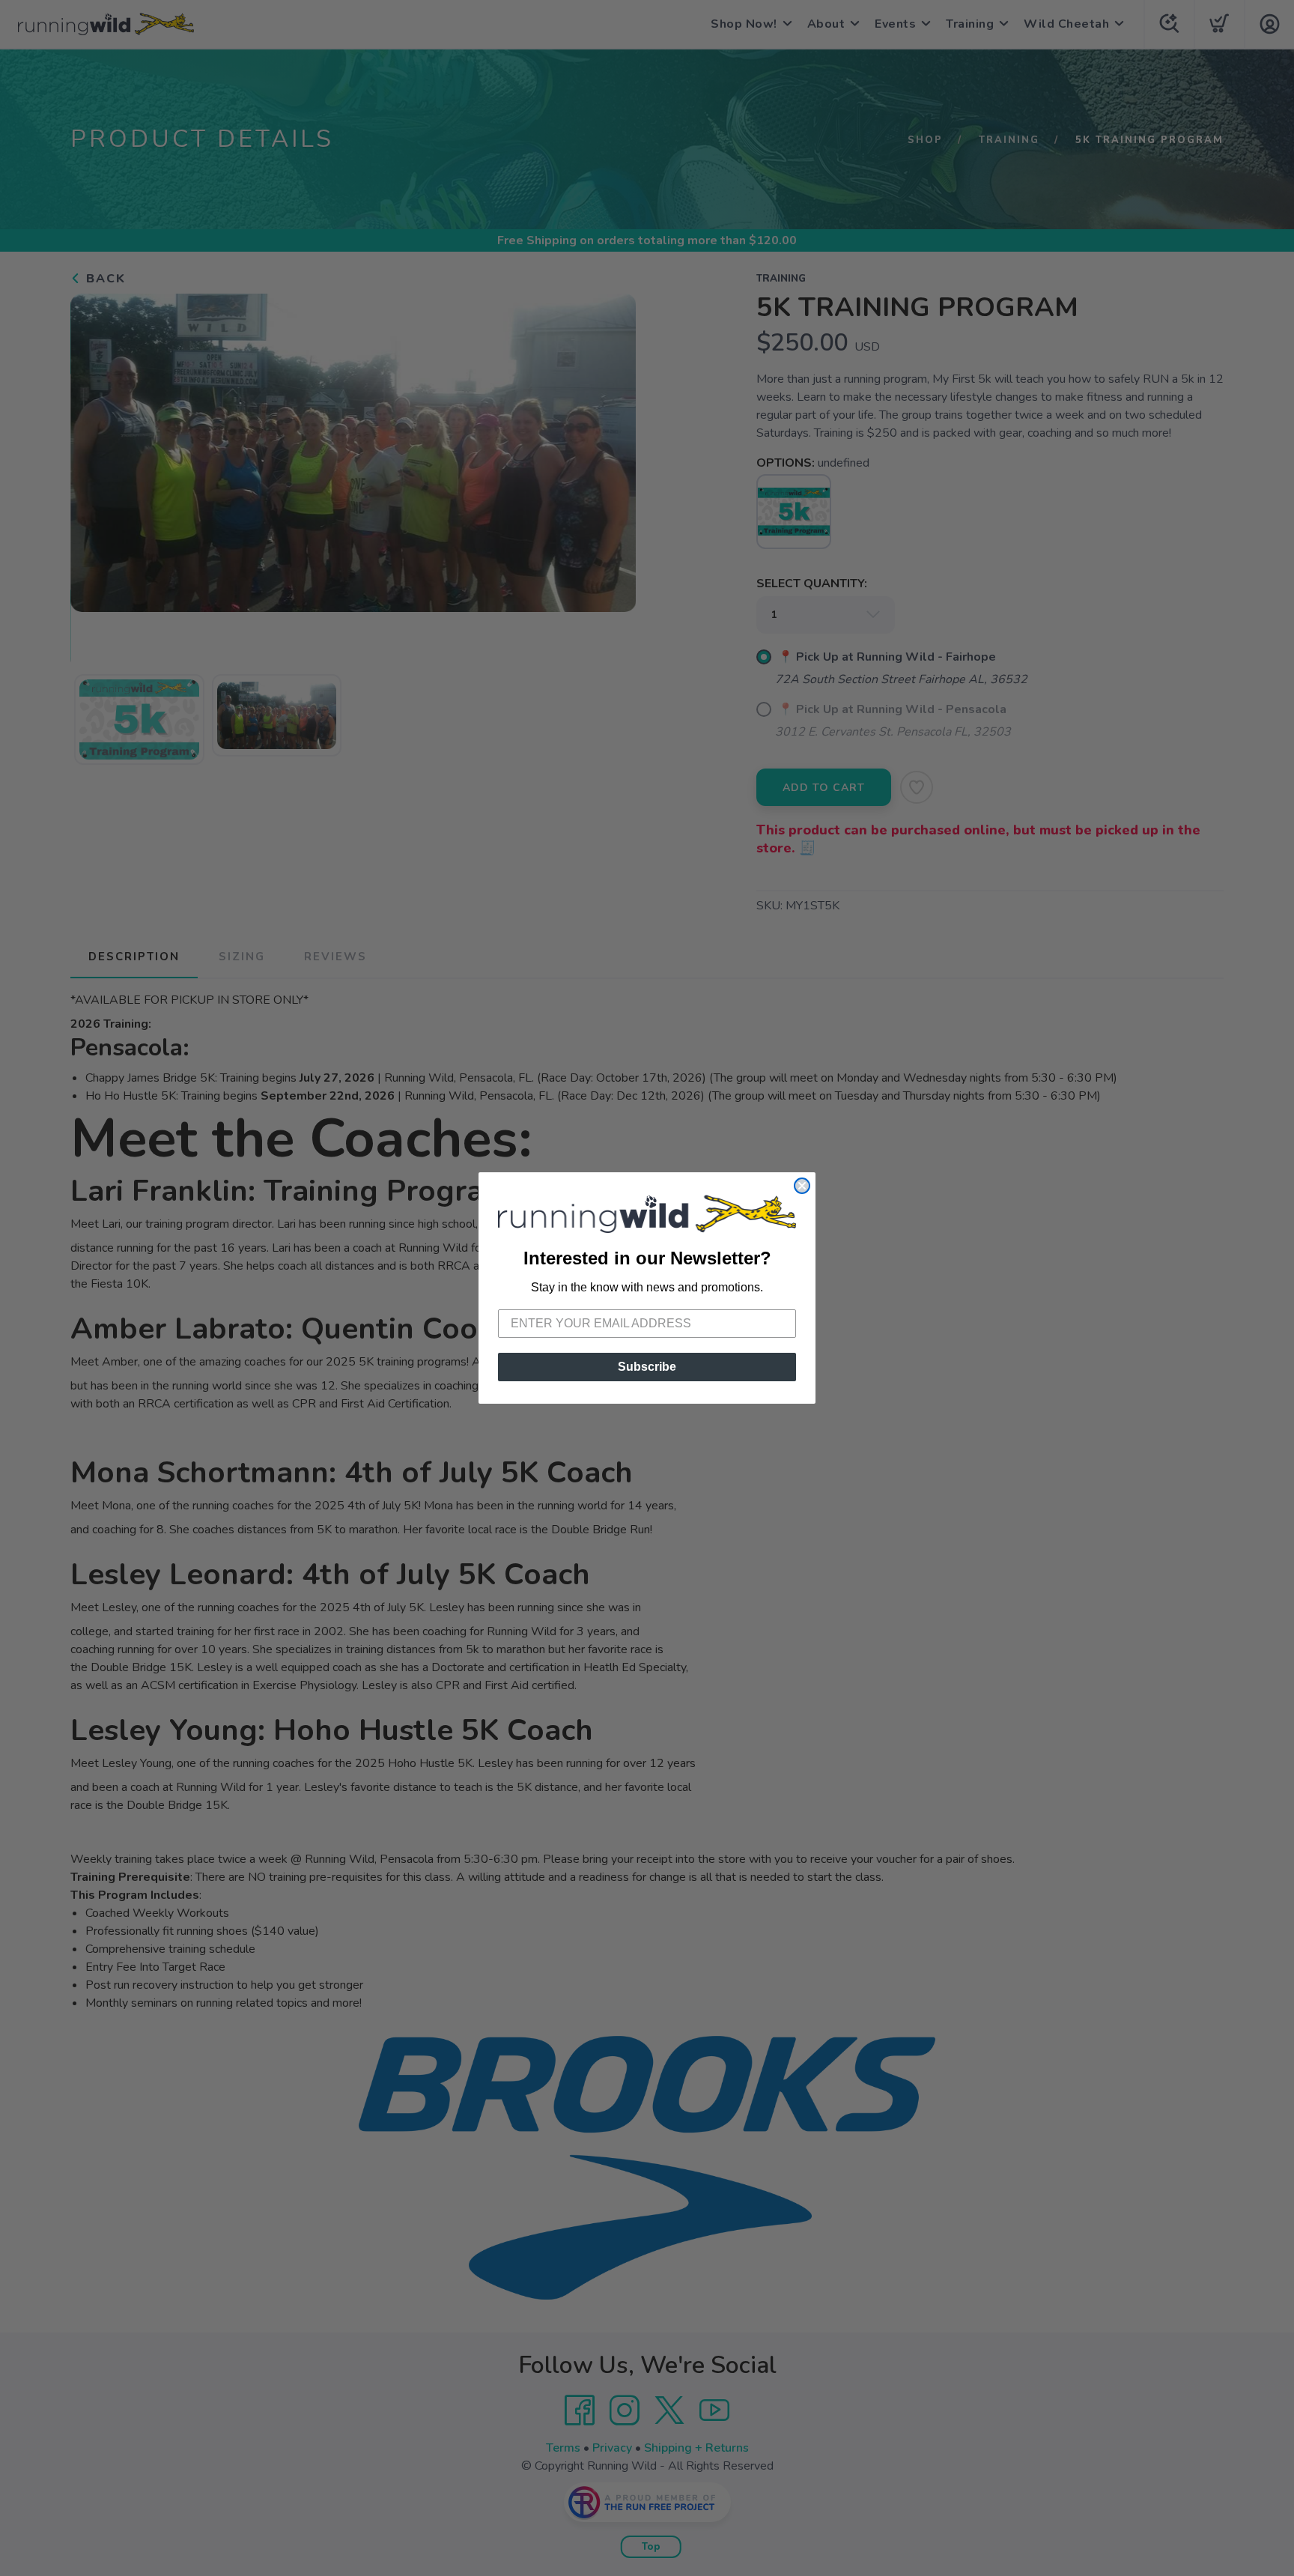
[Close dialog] (802, 1186)
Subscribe (647, 1367)
